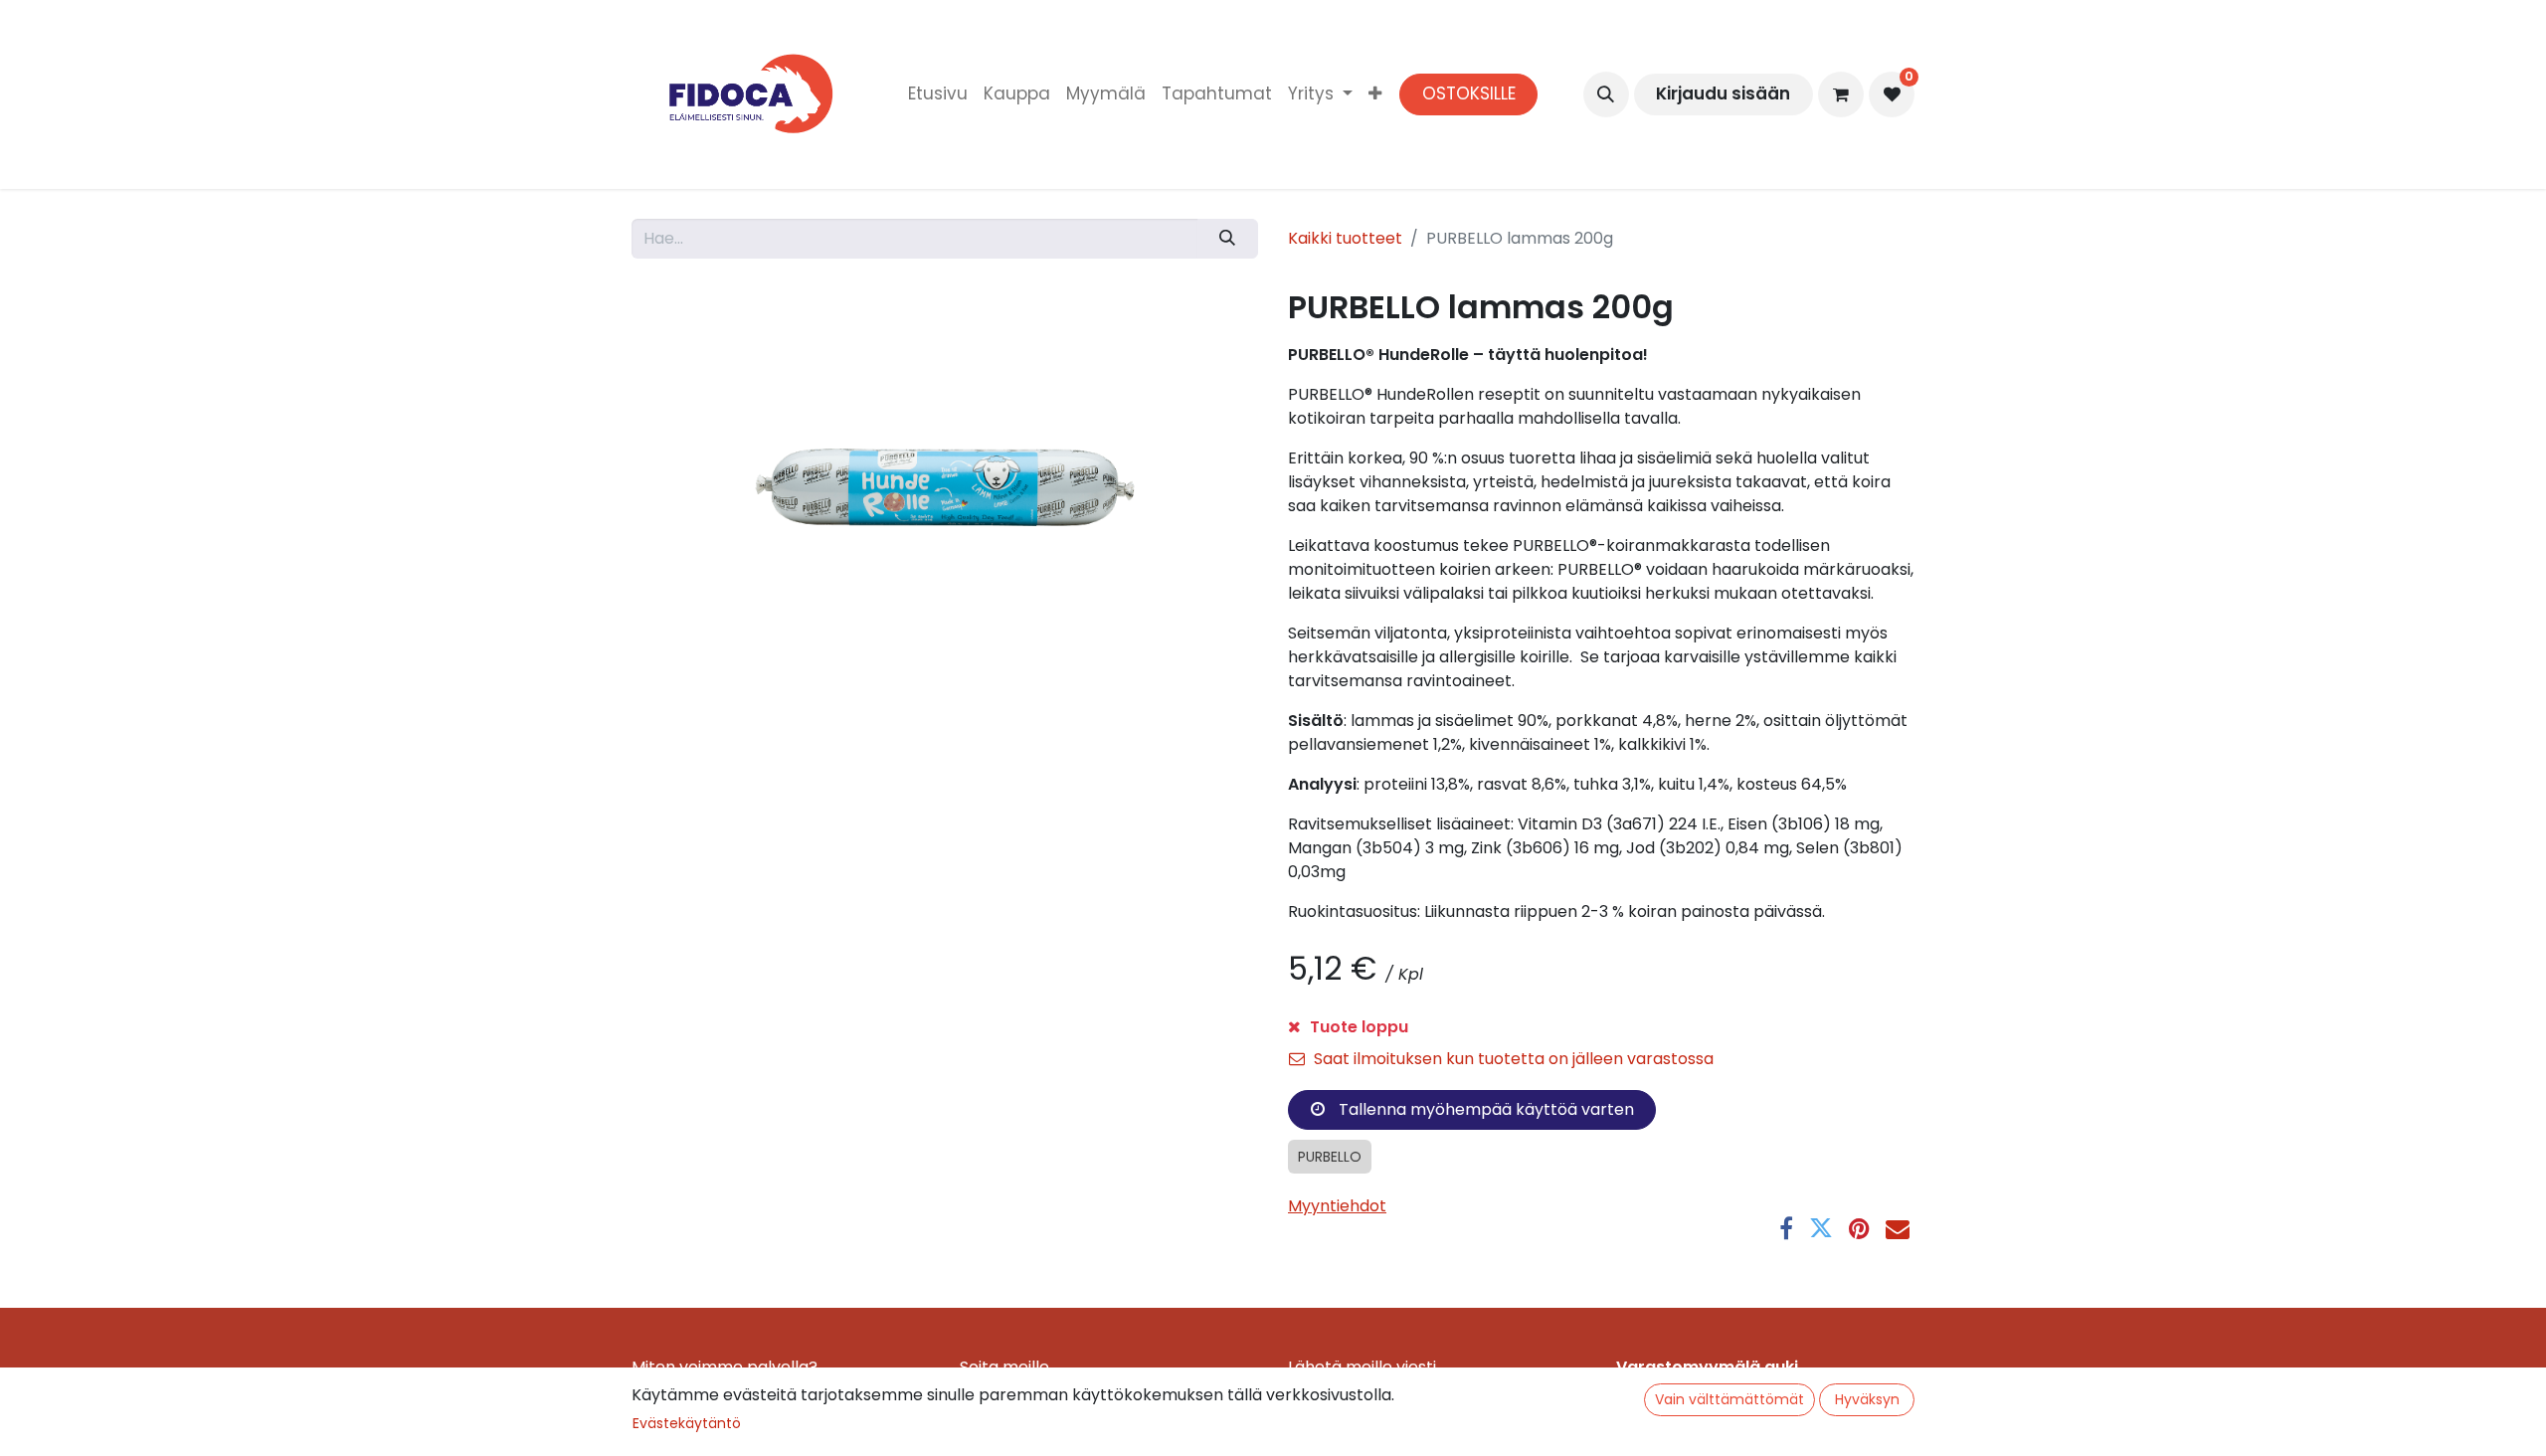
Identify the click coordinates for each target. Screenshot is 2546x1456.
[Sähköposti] (1898, 1228)
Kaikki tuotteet (1345, 238)
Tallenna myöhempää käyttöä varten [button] (1484, 1109)
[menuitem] (938, 94)
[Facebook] (1786, 1228)
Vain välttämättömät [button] (1729, 1399)
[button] (1606, 94)
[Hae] (1228, 239)
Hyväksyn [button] (1867, 1399)
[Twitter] (1821, 1228)
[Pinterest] (1859, 1228)
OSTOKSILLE (1469, 93)
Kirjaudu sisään (1723, 93)
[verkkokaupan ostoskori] (1841, 94)
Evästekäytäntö (687, 1423)
